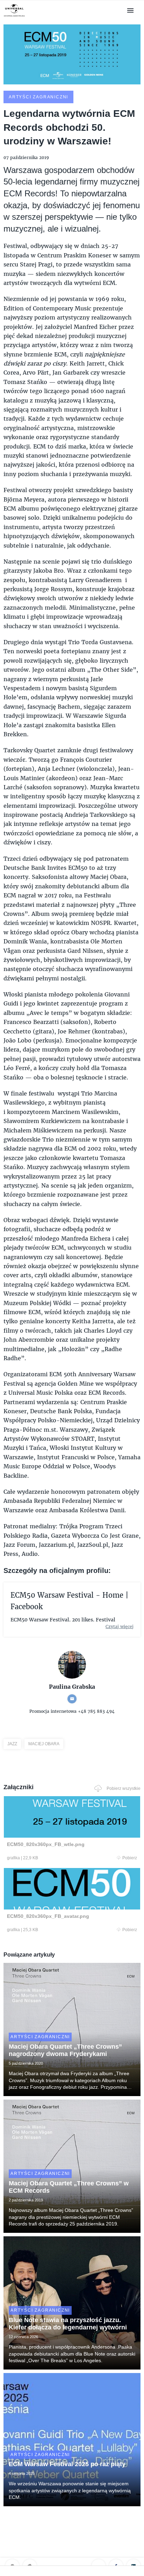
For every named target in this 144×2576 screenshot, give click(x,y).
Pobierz (130, 1858)
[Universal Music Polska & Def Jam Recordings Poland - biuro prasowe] (14, 17)
